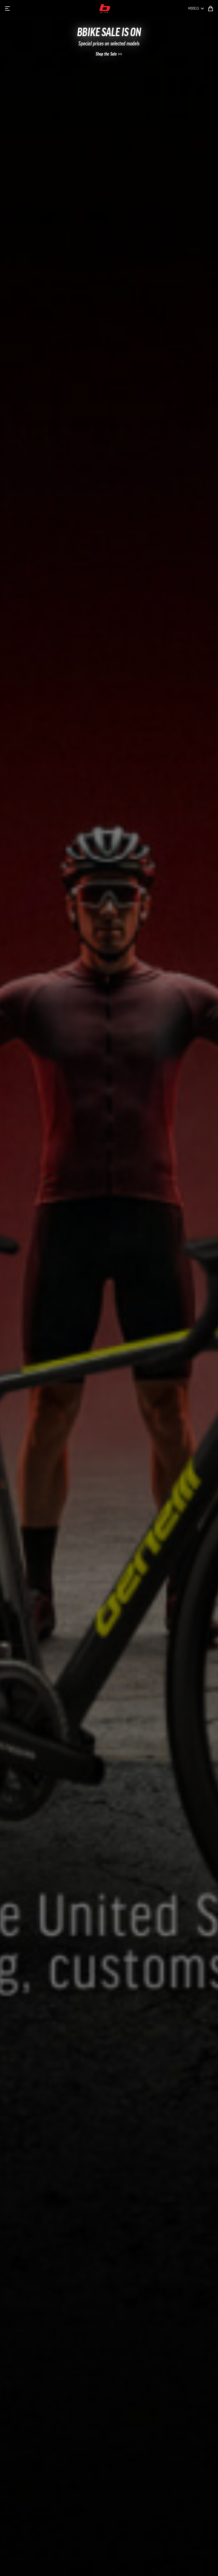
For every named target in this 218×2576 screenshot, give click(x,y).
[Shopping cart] (211, 9)
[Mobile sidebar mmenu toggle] (7, 9)
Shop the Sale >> (109, 54)
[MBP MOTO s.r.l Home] (105, 9)
